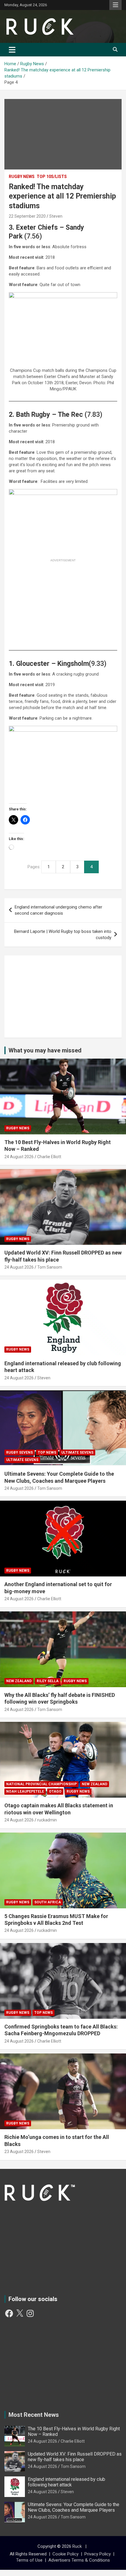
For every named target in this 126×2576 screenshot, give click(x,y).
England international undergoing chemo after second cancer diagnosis (58, 910)
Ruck (77, 2546)
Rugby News (22, 177)
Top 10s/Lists (52, 177)
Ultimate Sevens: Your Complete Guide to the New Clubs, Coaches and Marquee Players (74, 2507)
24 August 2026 (19, 1157)
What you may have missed (45, 1050)
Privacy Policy (98, 2554)
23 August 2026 (19, 2152)
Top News (47, 1452)
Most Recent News (34, 2415)
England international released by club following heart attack (67, 2482)
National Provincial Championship (41, 1784)
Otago (55, 1791)
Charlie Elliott (49, 1157)
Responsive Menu (115, 5)
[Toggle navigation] (12, 50)
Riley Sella (48, 1681)
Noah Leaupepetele (25, 1791)
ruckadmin (47, 1820)
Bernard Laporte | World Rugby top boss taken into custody (63, 934)
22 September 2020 (27, 216)
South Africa (48, 1902)
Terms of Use (29, 2560)
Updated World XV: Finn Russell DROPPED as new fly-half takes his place (75, 2457)
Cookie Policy (65, 2554)
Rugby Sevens (19, 1452)
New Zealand (19, 1681)
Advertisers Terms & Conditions (79, 2560)
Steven (56, 216)
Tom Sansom (50, 1267)
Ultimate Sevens (77, 1452)
